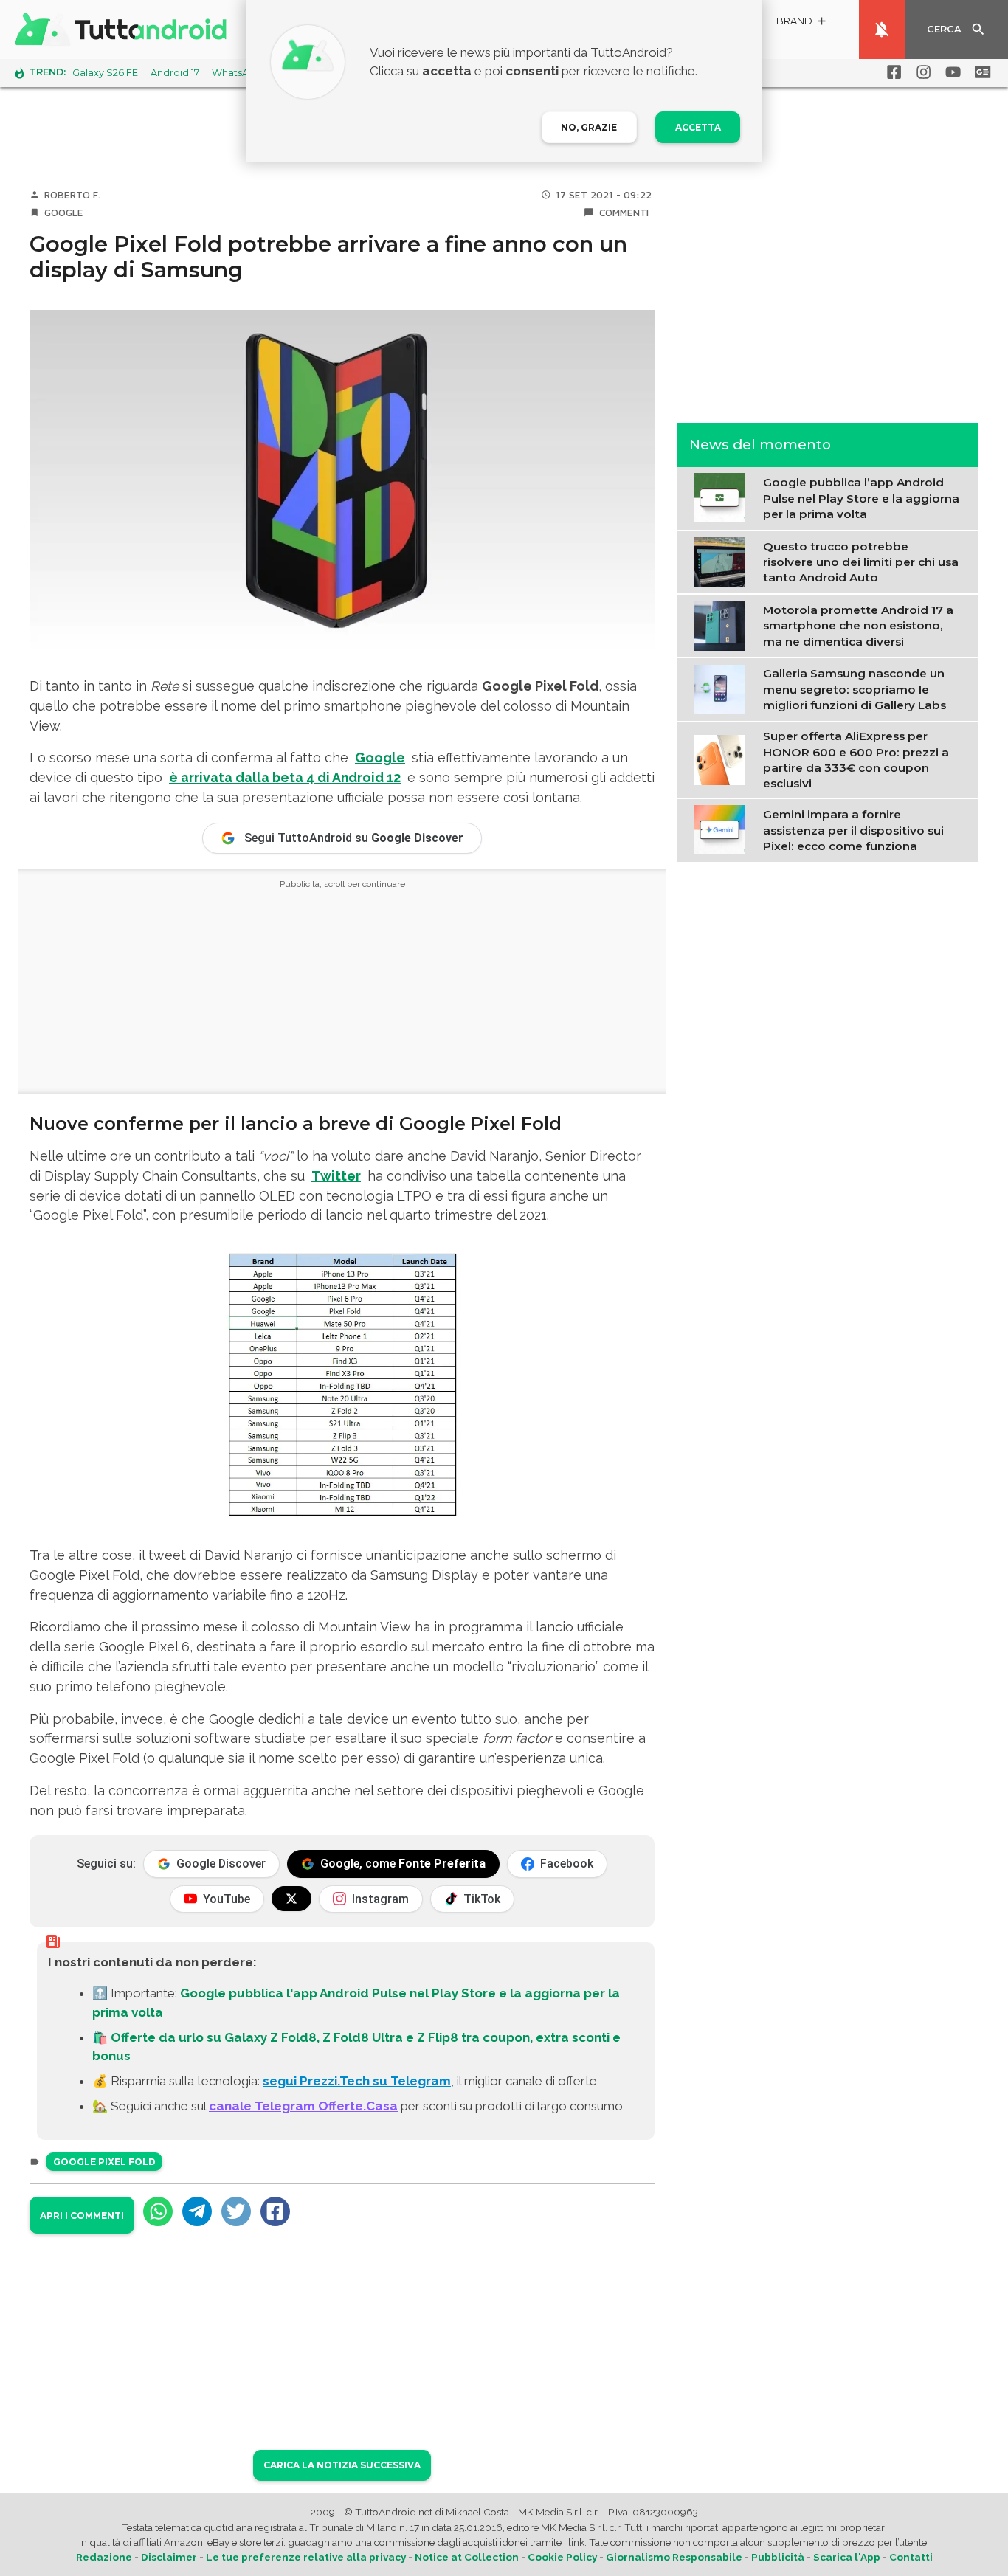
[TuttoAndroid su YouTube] (950, 72)
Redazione (104, 2557)
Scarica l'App (847, 2557)
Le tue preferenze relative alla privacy (306, 2557)
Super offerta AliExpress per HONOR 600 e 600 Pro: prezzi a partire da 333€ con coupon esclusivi (856, 759)
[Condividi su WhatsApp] (158, 2211)
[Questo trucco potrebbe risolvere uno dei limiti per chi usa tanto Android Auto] (723, 561)
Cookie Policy (562, 2557)
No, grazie (589, 127)
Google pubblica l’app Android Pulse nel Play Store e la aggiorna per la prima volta (861, 498)
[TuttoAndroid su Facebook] (891, 72)
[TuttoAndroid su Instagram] (921, 72)
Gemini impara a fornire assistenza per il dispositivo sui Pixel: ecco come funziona (853, 830)
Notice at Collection (467, 2557)
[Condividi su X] (236, 2211)
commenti (624, 213)
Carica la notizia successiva (342, 2465)
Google (64, 213)
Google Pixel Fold (104, 2162)
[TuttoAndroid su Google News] (980, 72)
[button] (802, 23)
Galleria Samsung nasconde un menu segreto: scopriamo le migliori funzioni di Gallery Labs (855, 689)
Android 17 (175, 73)
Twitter (336, 1176)
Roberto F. (72, 195)
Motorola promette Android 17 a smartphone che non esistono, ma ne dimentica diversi (858, 625)
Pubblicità (778, 2557)
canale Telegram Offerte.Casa (303, 2106)
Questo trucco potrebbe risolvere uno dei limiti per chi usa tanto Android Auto (861, 562)
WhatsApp (237, 73)
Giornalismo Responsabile (674, 2557)
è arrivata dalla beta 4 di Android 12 (285, 777)
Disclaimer (169, 2557)
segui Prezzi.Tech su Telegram (357, 2081)
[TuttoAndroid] (124, 30)
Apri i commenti (82, 2216)
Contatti (911, 2557)
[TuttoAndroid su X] (291, 1899)
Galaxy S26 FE (105, 73)
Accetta (698, 127)
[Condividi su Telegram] (197, 2211)
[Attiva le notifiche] (882, 30)
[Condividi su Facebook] (275, 2211)
